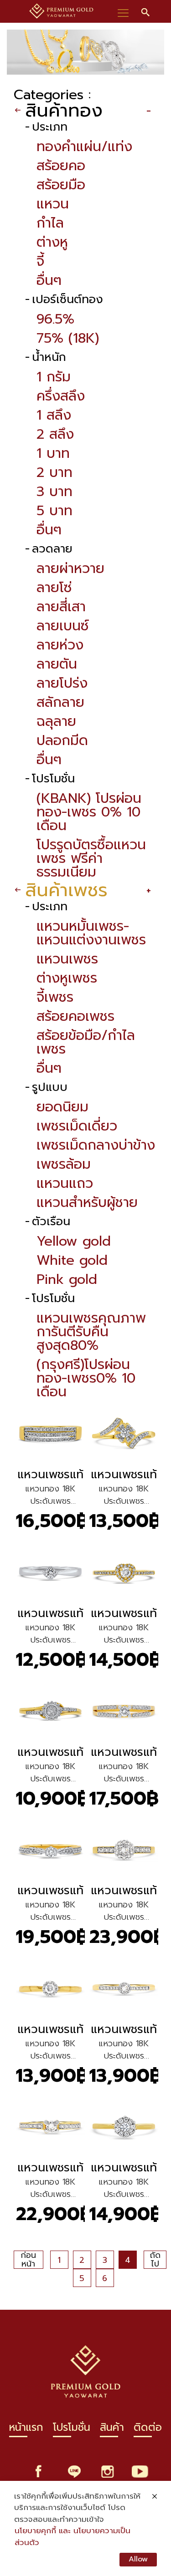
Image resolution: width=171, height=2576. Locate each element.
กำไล (50, 223)
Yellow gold (74, 1241)
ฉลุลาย (56, 721)
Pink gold (67, 1279)
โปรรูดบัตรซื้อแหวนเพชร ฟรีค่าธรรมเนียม (91, 858)
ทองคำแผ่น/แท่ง (84, 147)
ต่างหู (52, 242)
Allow (138, 2559)
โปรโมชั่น (53, 779)
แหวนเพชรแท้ (50, 1474)
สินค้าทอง (64, 110)
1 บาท (53, 453)
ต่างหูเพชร (67, 978)
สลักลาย (60, 702)
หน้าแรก (26, 2430)
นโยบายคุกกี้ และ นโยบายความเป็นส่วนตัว (73, 2537)
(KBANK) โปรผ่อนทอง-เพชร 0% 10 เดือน (89, 812)
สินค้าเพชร (66, 890)
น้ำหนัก (49, 357)
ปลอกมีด (62, 740)
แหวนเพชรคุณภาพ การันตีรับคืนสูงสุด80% (91, 1332)
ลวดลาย (52, 549)
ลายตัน (57, 664)
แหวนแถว (65, 1183)
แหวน (53, 204)
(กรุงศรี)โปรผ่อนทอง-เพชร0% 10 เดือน (86, 1378)
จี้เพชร (55, 997)
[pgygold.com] (62, 11)
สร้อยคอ (61, 166)
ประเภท (50, 127)
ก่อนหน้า (28, 2260)
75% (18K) (68, 338)
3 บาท (54, 492)
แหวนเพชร (67, 959)
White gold (72, 1260)
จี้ (40, 261)
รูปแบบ (50, 1088)
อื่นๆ (49, 280)
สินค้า (112, 2430)
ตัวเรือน (51, 1222)
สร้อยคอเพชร (75, 1016)
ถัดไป (155, 2260)
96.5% (55, 319)
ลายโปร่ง (62, 683)
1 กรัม (54, 377)
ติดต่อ (148, 2430)
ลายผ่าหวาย (70, 568)
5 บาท (54, 511)
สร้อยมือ (61, 185)
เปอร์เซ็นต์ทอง (67, 300)
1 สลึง (54, 415)
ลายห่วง (60, 645)
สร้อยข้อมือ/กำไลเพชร (86, 1042)
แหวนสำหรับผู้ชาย (87, 1202)
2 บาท (54, 472)
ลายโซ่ (54, 588)
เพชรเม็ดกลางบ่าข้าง (96, 1145)
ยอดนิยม (62, 1107)
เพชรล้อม (64, 1164)
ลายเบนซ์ (63, 626)
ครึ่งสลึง (61, 396)
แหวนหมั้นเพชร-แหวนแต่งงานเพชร (91, 933)
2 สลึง (55, 434)
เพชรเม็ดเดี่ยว (77, 1126)
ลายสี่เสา (61, 607)
